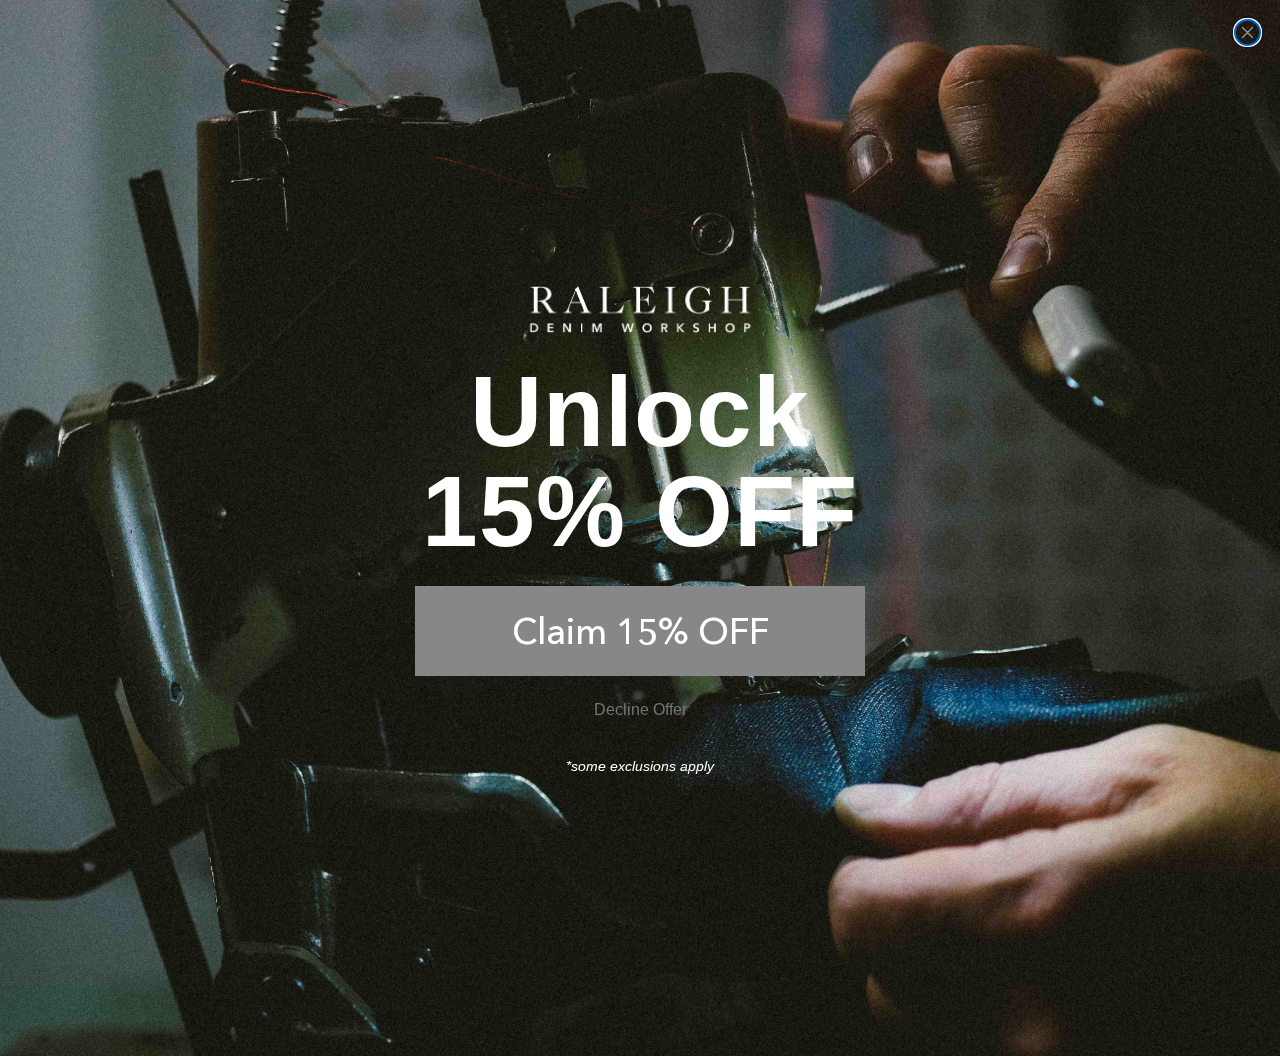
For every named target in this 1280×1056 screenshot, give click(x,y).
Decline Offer (640, 709)
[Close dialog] (1247, 32)
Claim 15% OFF (640, 631)
